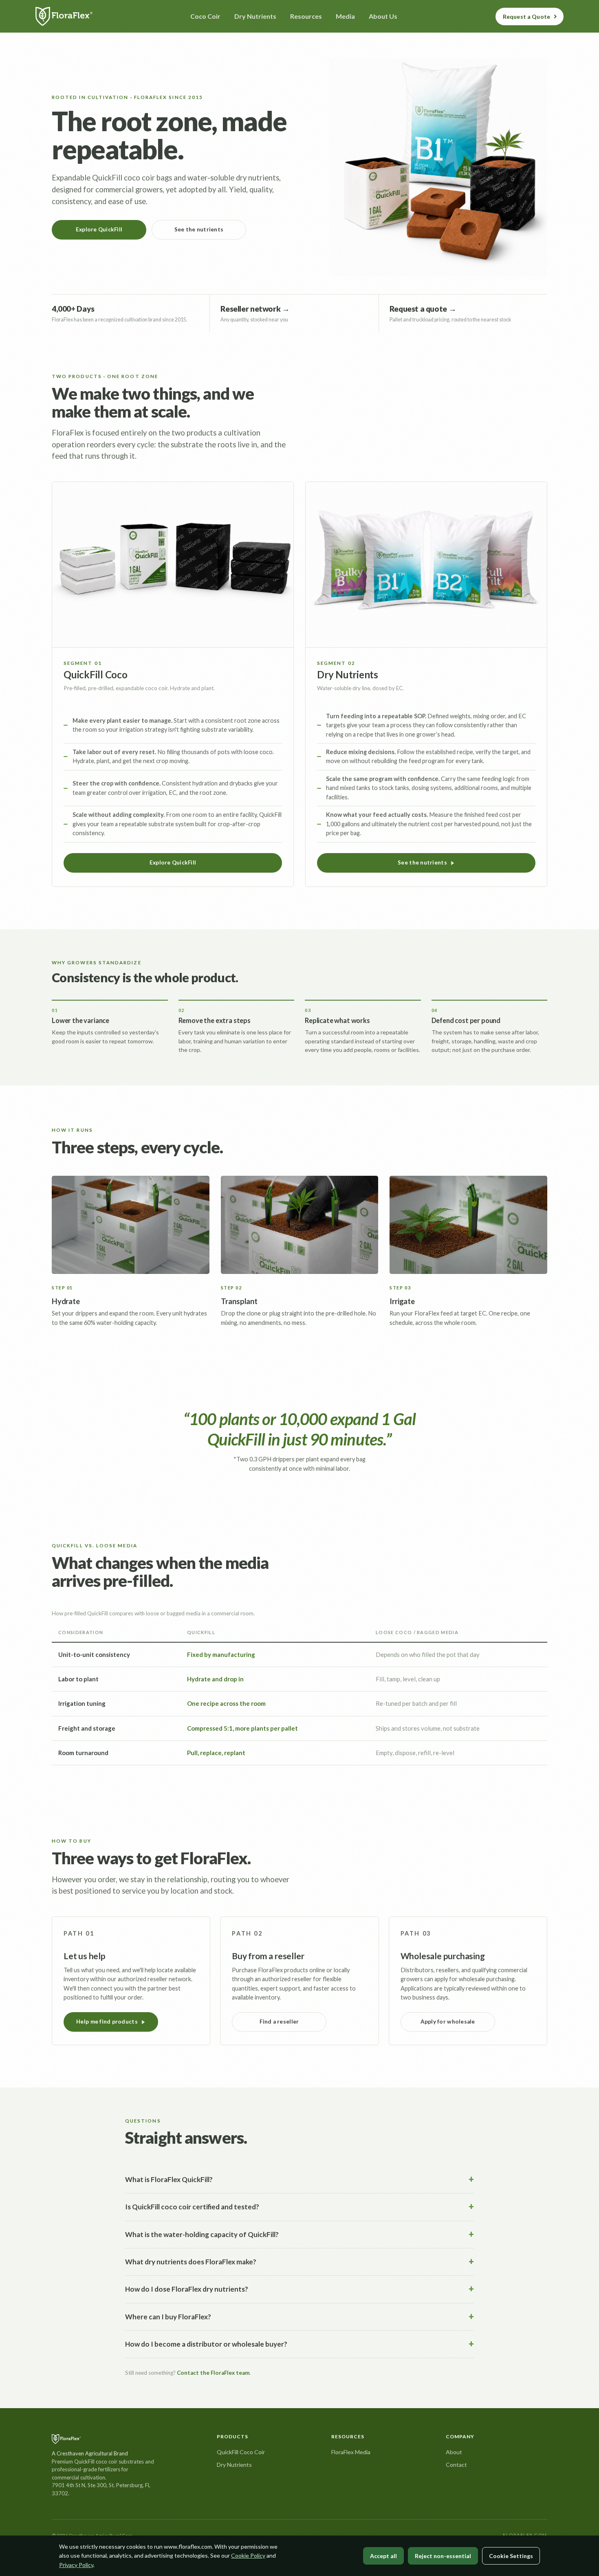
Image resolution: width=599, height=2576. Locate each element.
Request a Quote (526, 16)
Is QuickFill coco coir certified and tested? (192, 2207)
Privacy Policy (76, 2565)
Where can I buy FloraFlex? (168, 2317)
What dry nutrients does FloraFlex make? (191, 2262)
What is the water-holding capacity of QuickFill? (202, 2234)
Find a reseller (279, 2022)
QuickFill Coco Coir (241, 2452)
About (454, 2452)
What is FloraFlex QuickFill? (169, 2179)
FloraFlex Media (351, 2452)
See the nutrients (199, 229)
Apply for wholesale (448, 2022)
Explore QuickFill (99, 229)
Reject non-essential (443, 2556)
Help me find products (107, 2022)
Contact (456, 2465)
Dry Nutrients (234, 2465)
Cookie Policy (248, 2555)
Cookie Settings (511, 2556)
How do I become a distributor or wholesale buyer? (206, 2344)
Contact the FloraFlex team (213, 2373)
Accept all (383, 2556)
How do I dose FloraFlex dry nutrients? (187, 2289)
